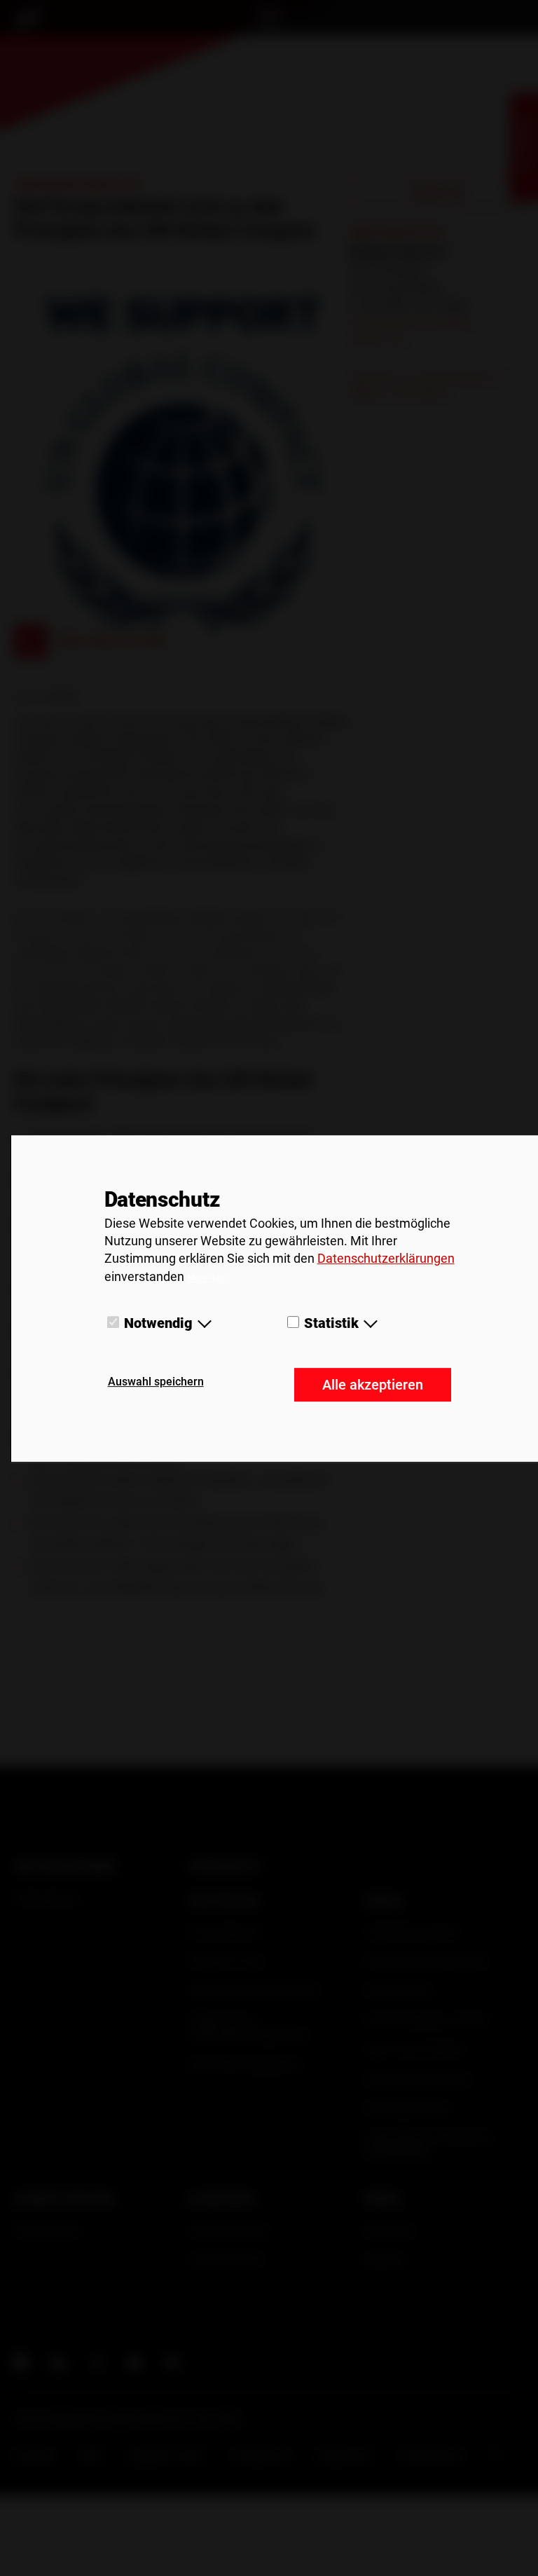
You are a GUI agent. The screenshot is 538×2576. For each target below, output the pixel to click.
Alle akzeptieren (373, 1385)
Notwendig (158, 1323)
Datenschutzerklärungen (386, 1259)
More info (206, 1278)
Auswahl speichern (156, 1382)
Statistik (331, 1323)
